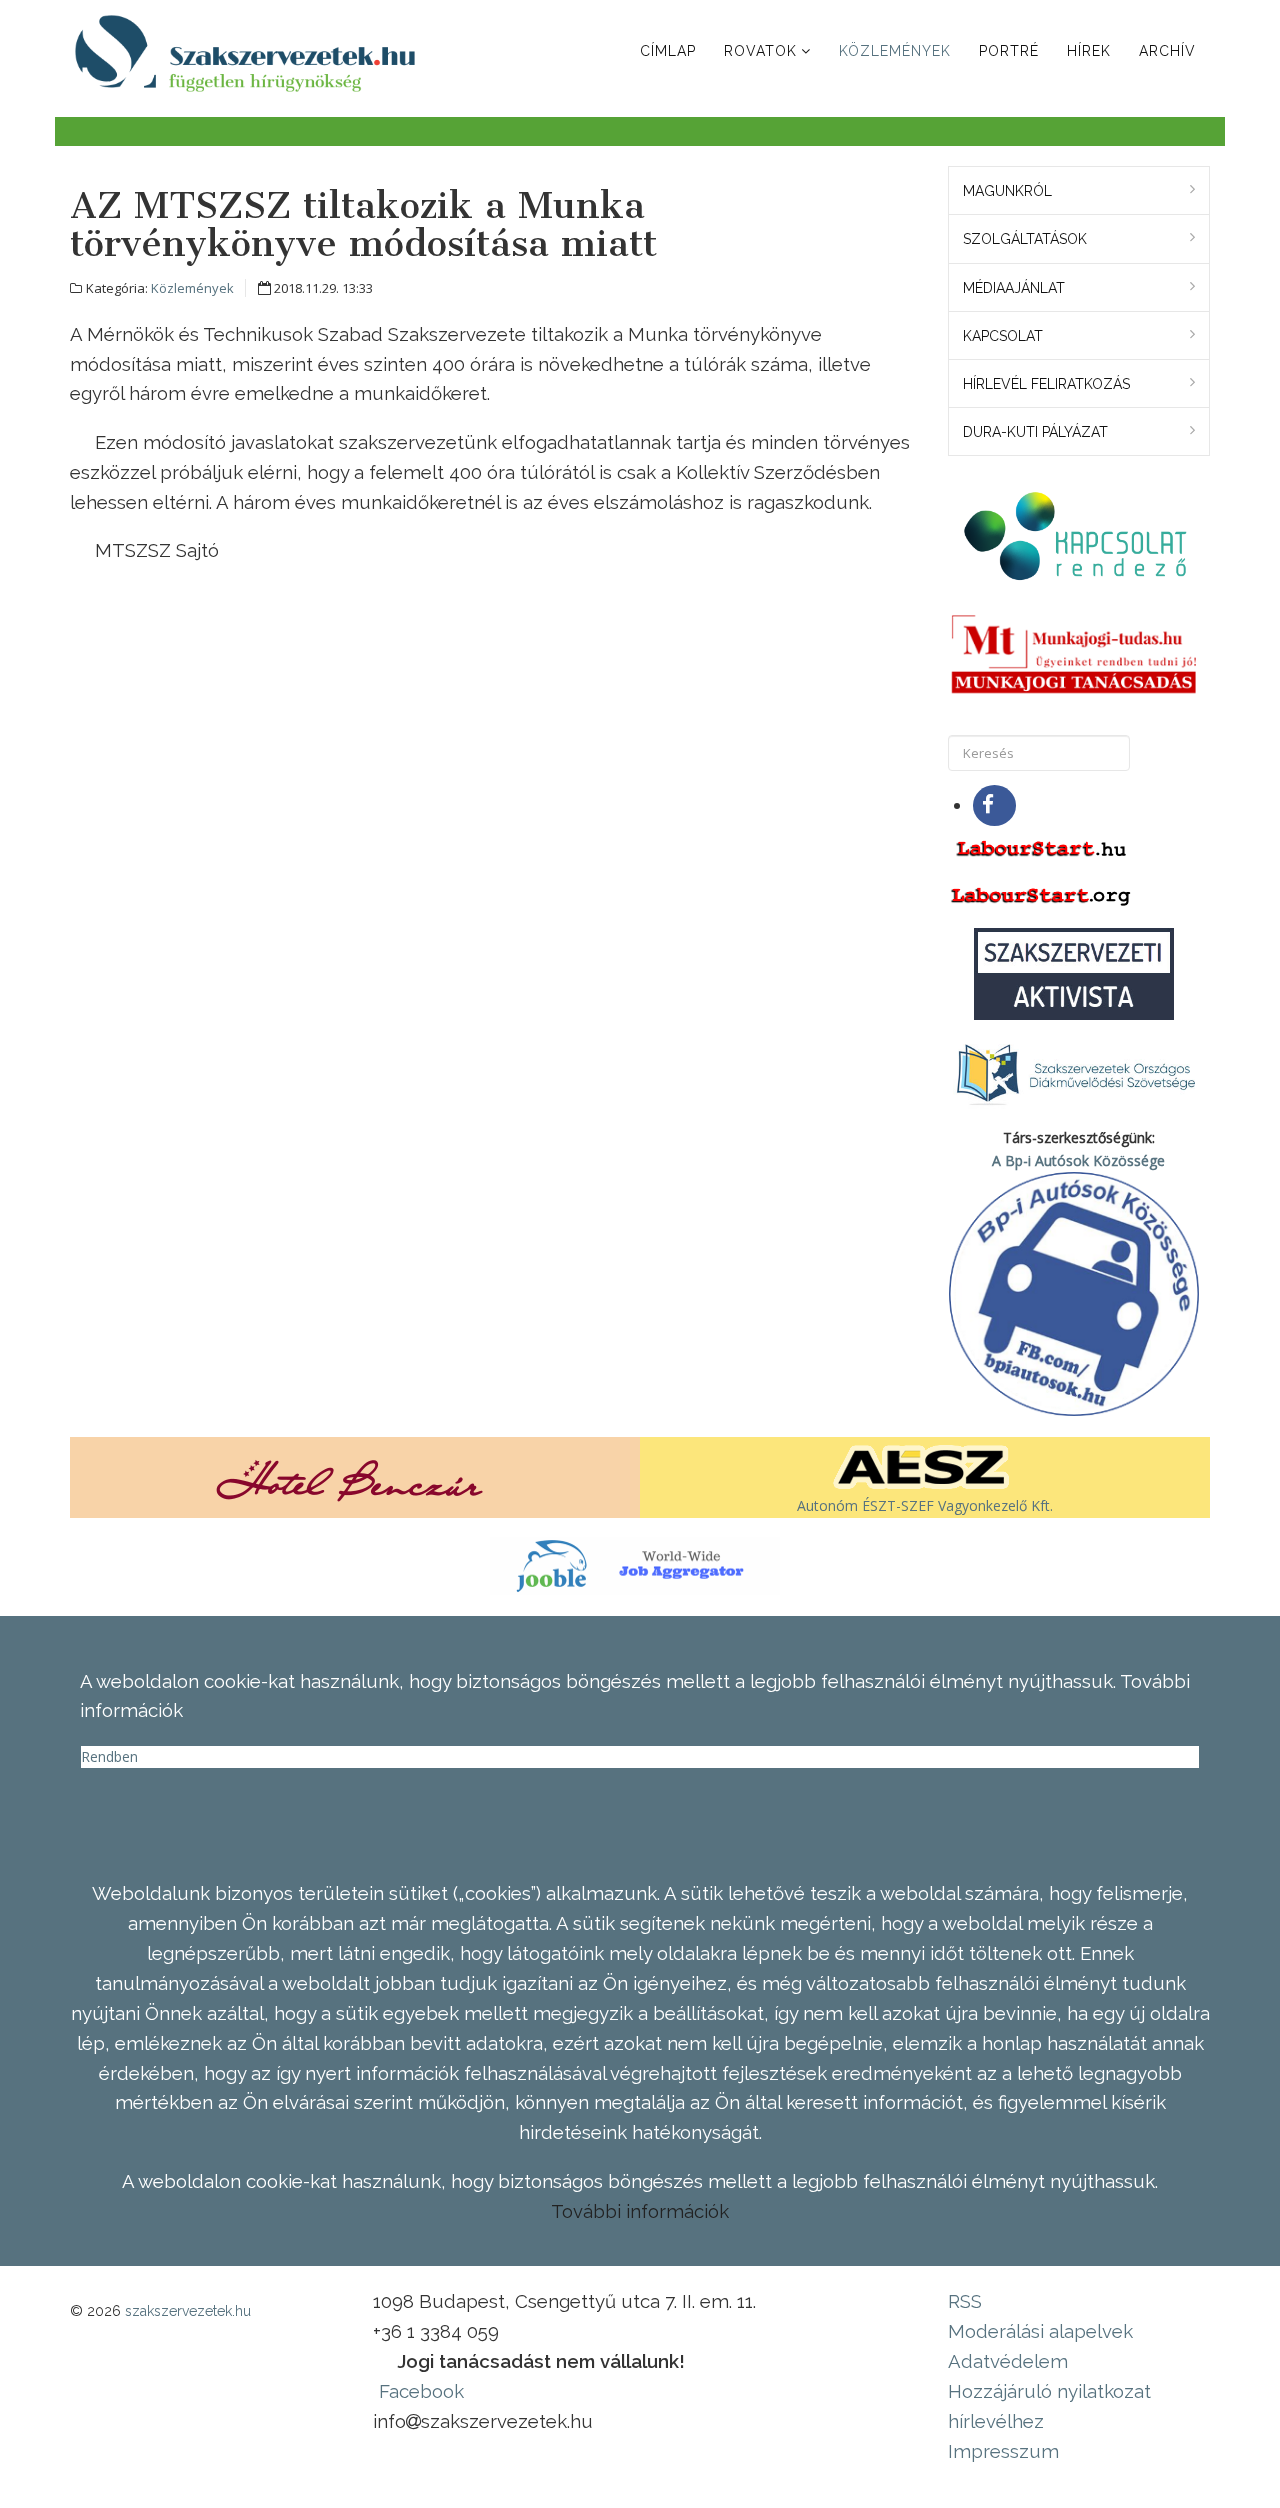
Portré (1009, 51)
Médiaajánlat (1014, 288)
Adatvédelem (1008, 2361)
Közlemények (895, 51)
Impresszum (1003, 2451)
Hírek (1089, 51)
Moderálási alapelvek (1040, 2331)
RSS (965, 2301)
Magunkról (1007, 191)
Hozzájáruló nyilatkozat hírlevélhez (1049, 2406)
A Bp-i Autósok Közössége (1078, 1160)
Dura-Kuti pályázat (1035, 432)
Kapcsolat (1003, 336)
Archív (1167, 51)
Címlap (668, 51)
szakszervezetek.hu (188, 2311)
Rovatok (760, 51)
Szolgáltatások (1025, 239)
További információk (640, 2211)
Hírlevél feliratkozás (1046, 384)
